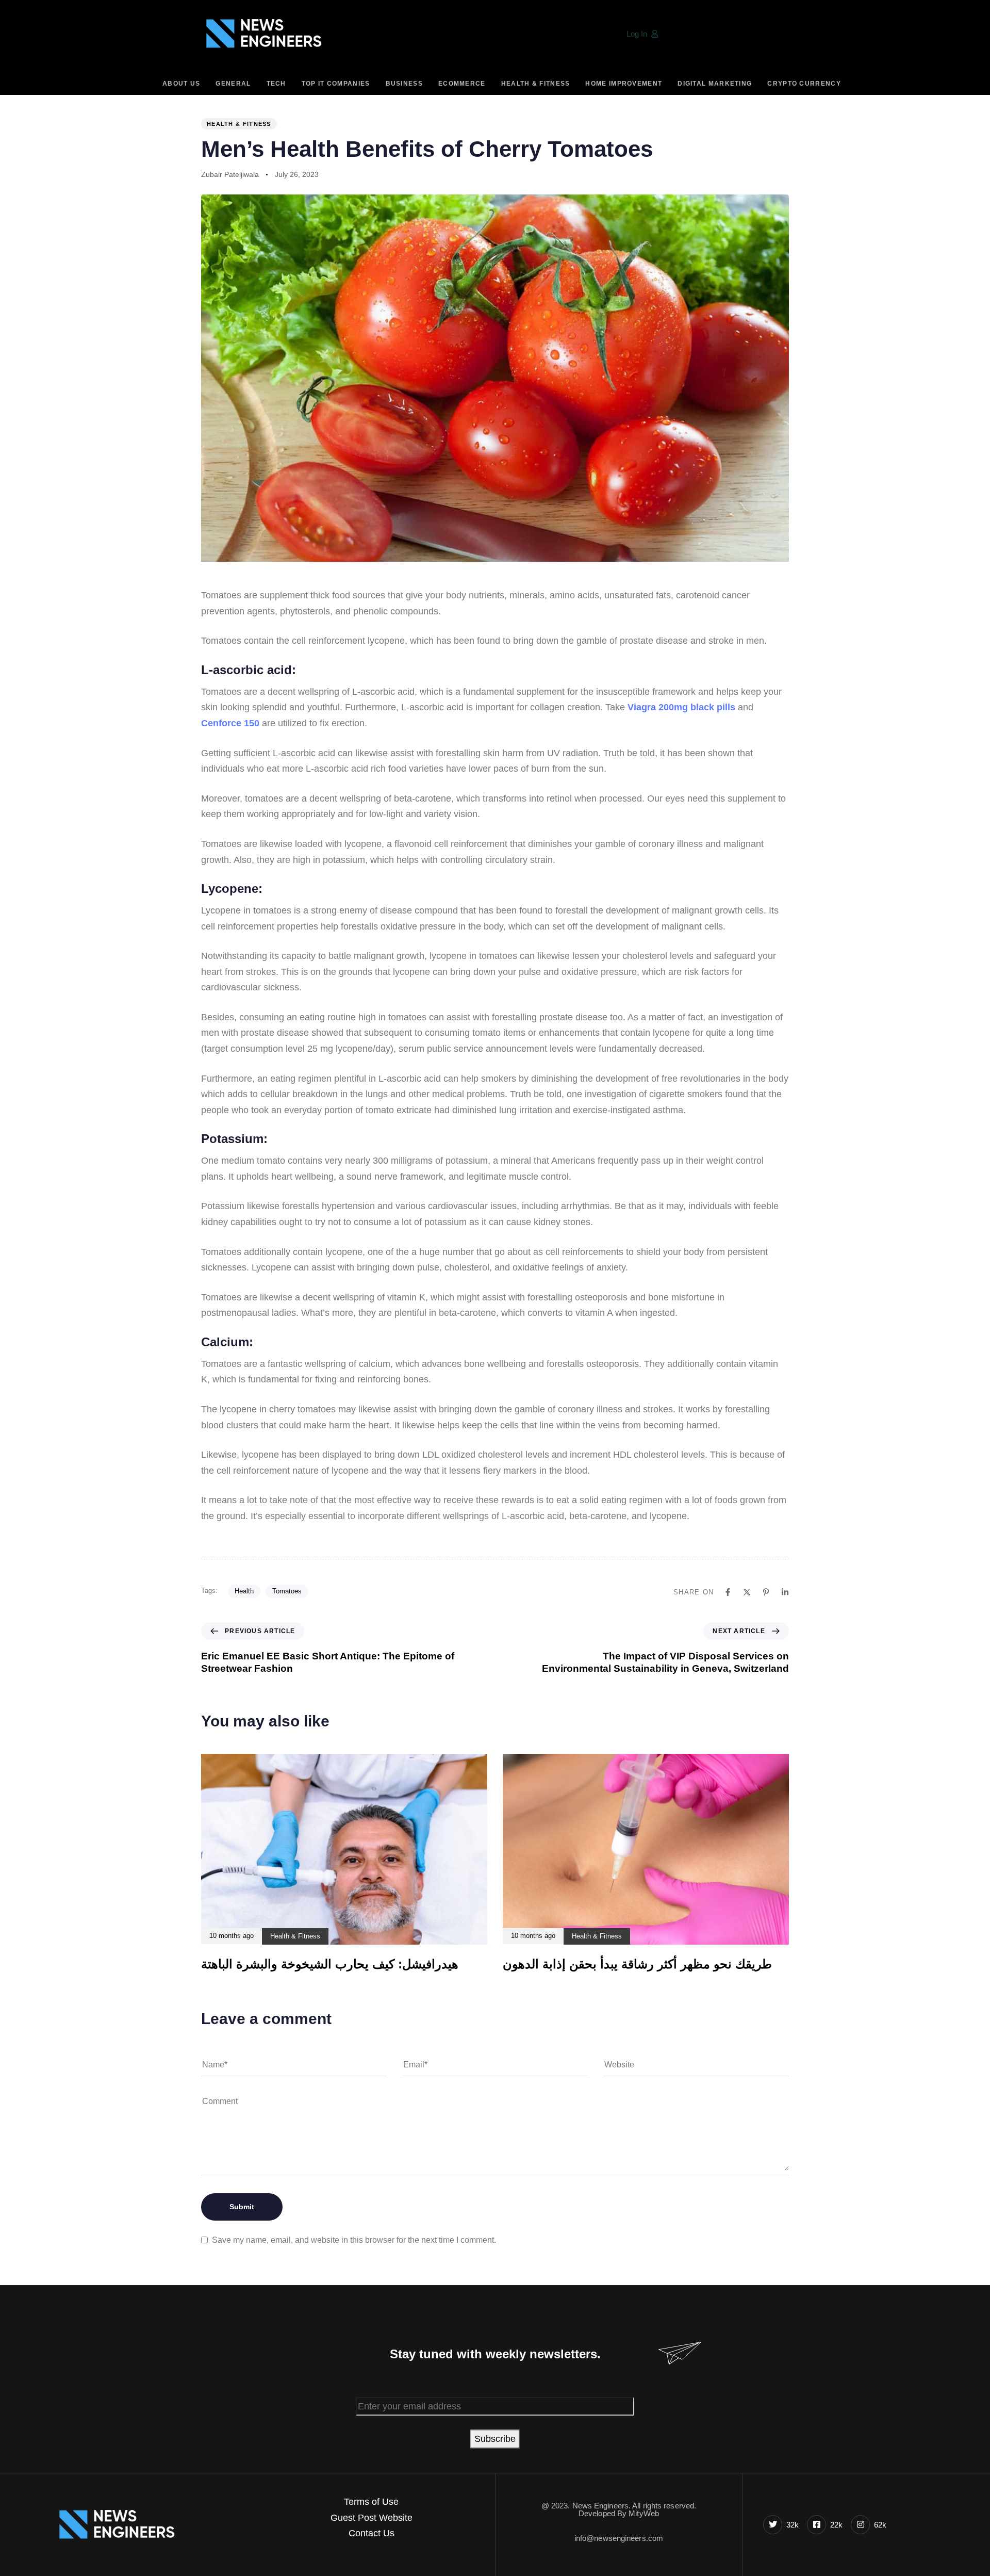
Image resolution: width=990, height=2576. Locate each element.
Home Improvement (624, 84)
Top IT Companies (336, 84)
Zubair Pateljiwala (230, 174)
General (233, 84)
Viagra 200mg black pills (681, 707)
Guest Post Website (372, 2518)
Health (244, 1591)
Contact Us (372, 2533)
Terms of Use (371, 2502)
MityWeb (644, 2513)
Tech (276, 84)
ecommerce (462, 84)
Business (404, 84)
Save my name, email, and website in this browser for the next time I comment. (354, 2240)
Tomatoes (287, 1591)
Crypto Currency (804, 84)
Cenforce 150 (230, 723)
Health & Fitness (536, 84)
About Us (181, 84)
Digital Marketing (715, 84)
